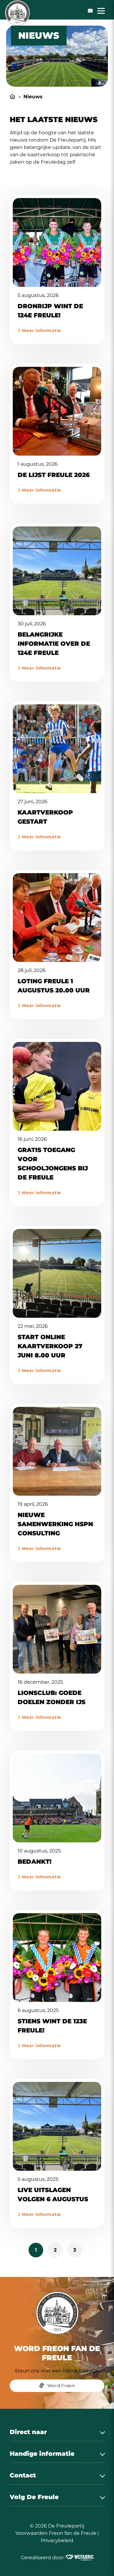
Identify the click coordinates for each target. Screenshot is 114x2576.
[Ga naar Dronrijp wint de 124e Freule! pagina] (57, 242)
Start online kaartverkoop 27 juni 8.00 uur (50, 1346)
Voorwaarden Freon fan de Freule (56, 2533)
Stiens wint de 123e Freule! (52, 2026)
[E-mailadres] (90, 11)
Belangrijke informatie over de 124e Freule (54, 644)
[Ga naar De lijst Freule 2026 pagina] (57, 411)
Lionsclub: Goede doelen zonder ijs (52, 1697)
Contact (23, 2475)
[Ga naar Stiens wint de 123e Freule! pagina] (57, 1958)
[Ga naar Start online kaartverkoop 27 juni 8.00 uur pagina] (57, 1273)
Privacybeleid (57, 2540)
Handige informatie (42, 2454)
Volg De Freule (34, 2497)
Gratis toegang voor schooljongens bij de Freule (53, 1164)
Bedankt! (35, 1862)
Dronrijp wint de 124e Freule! (50, 311)
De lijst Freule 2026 (54, 475)
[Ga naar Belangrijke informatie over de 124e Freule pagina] (57, 571)
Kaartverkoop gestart (45, 817)
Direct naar (28, 2432)
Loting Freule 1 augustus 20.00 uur (54, 986)
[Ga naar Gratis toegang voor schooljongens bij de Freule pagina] (57, 1086)
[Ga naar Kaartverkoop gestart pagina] (57, 749)
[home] (17, 13)
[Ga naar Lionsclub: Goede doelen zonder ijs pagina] (57, 1629)
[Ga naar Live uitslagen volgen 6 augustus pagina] (57, 2126)
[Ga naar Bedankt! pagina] (57, 1798)
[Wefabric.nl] (80, 2558)
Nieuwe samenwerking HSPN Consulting (55, 1524)
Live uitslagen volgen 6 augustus (53, 2195)
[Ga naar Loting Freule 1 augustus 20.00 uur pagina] (57, 918)
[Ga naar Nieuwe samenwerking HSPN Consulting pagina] (57, 1451)
